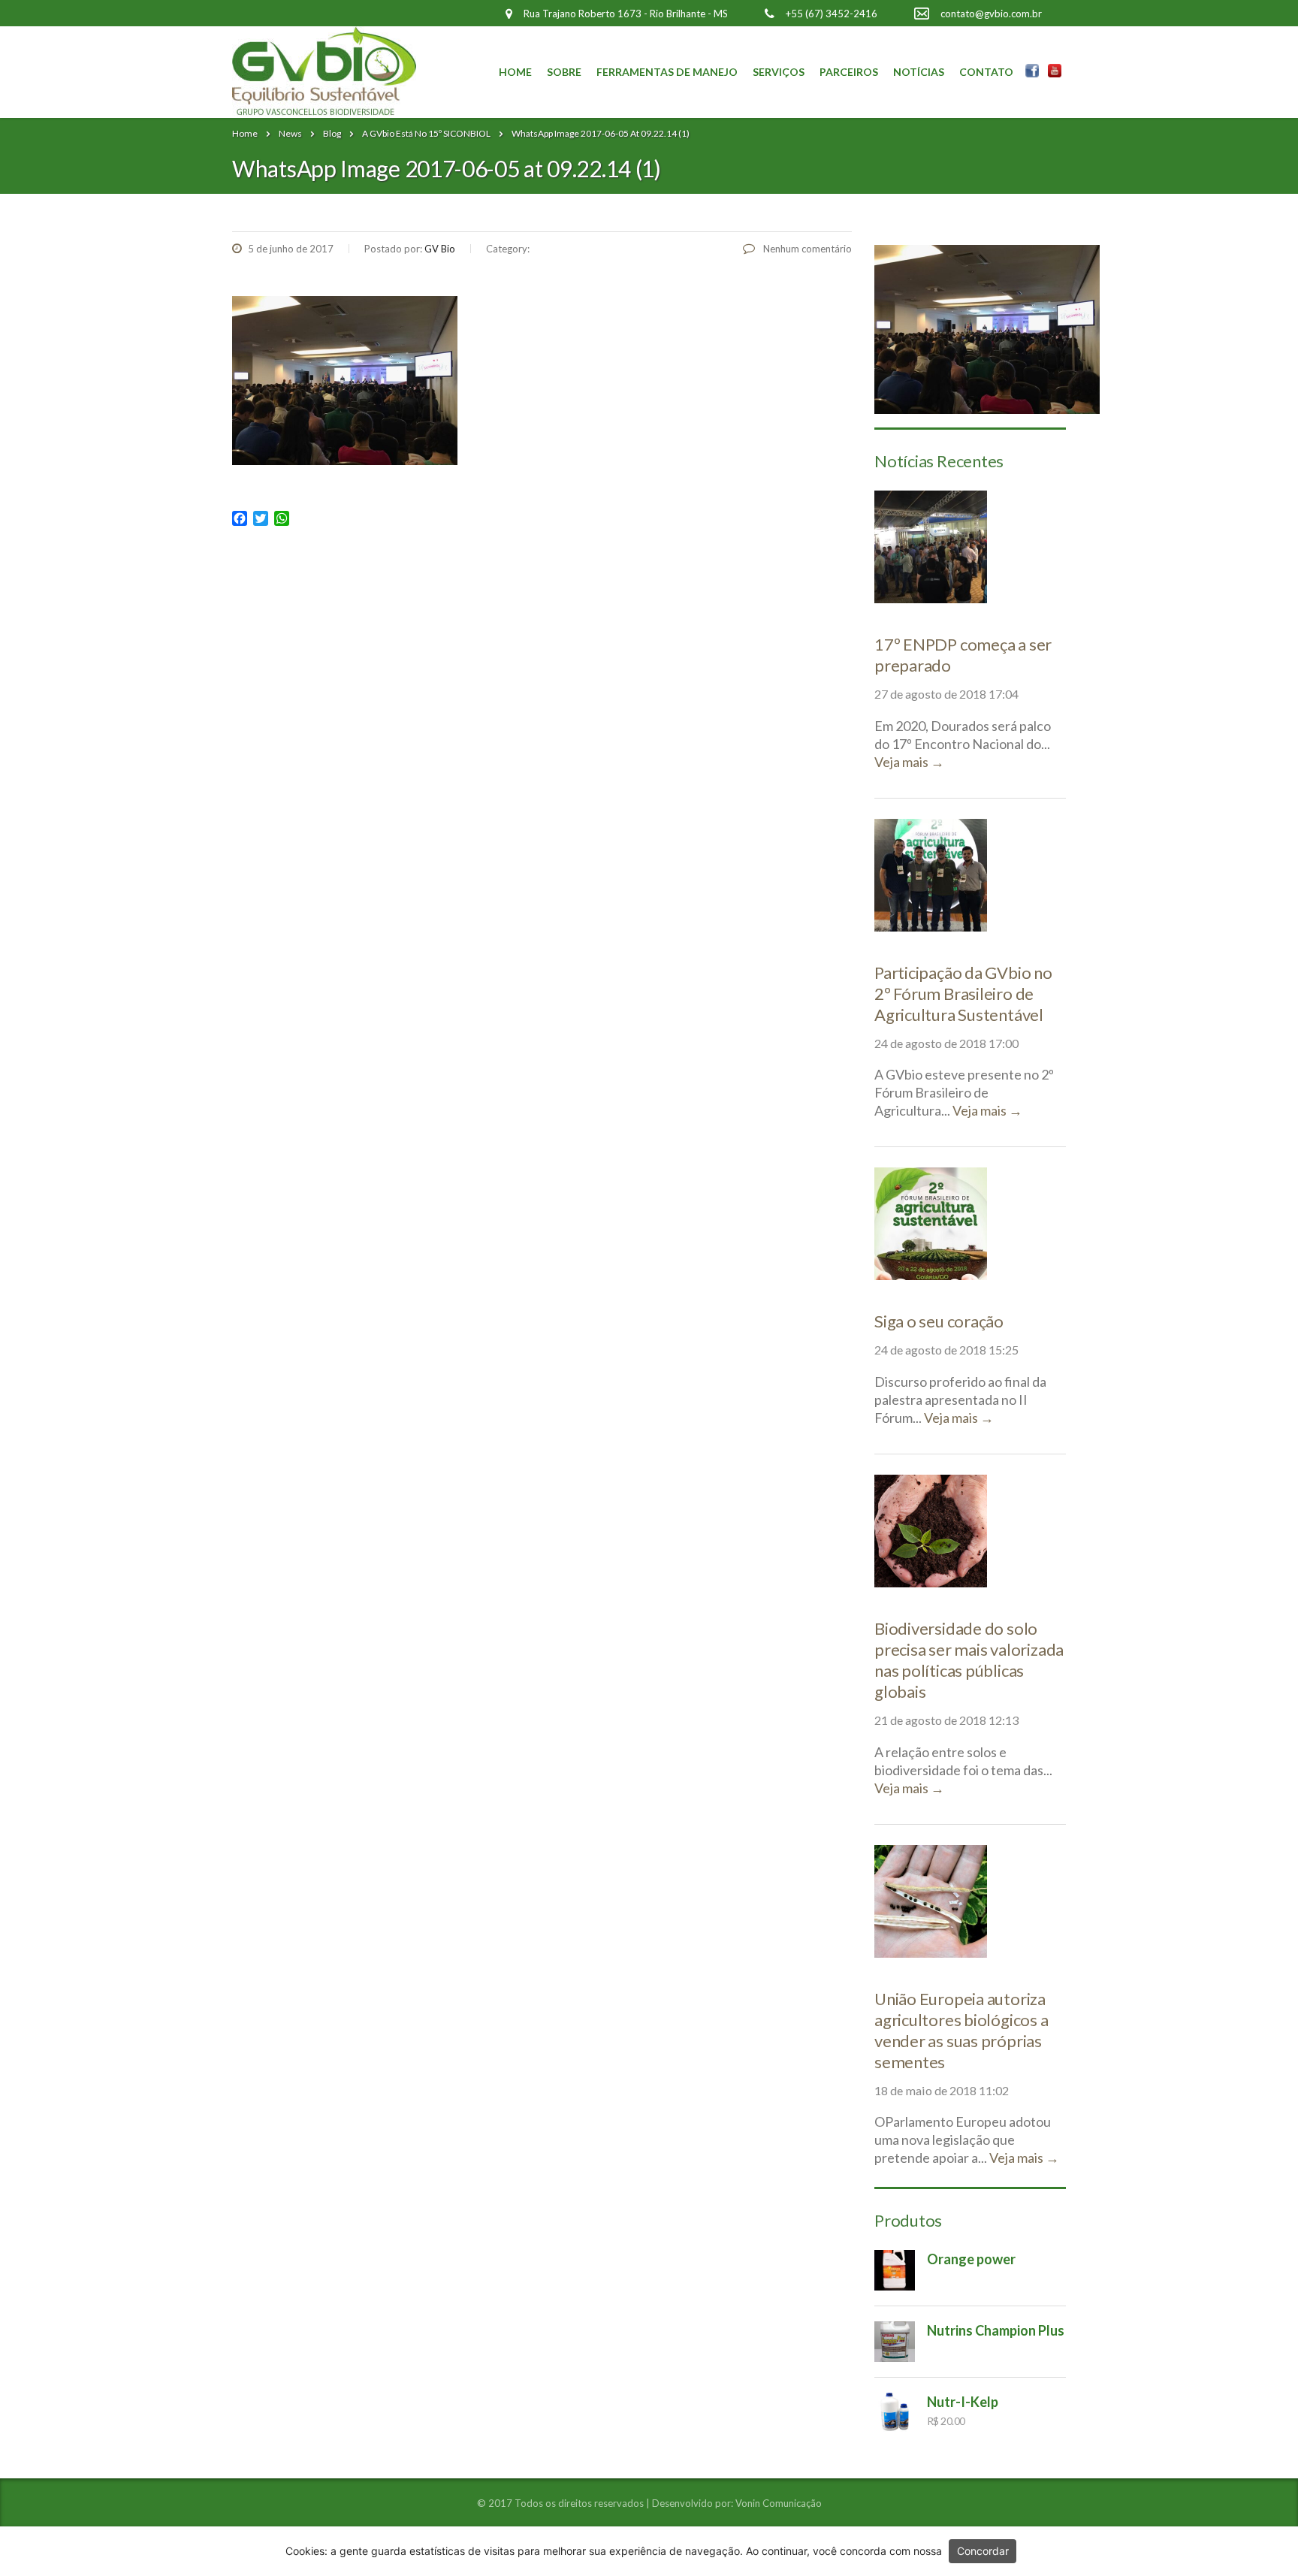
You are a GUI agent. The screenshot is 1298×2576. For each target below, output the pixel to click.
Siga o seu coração (939, 1321)
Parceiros (849, 72)
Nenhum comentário (806, 249)
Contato (986, 72)
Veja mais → (909, 762)
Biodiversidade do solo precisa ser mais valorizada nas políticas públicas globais (969, 1660)
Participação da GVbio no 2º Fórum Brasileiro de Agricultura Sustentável (963, 994)
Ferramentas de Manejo (667, 72)
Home (515, 72)
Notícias (919, 72)
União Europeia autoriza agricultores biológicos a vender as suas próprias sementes (961, 2030)
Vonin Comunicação (779, 2503)
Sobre (564, 72)
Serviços (779, 72)
